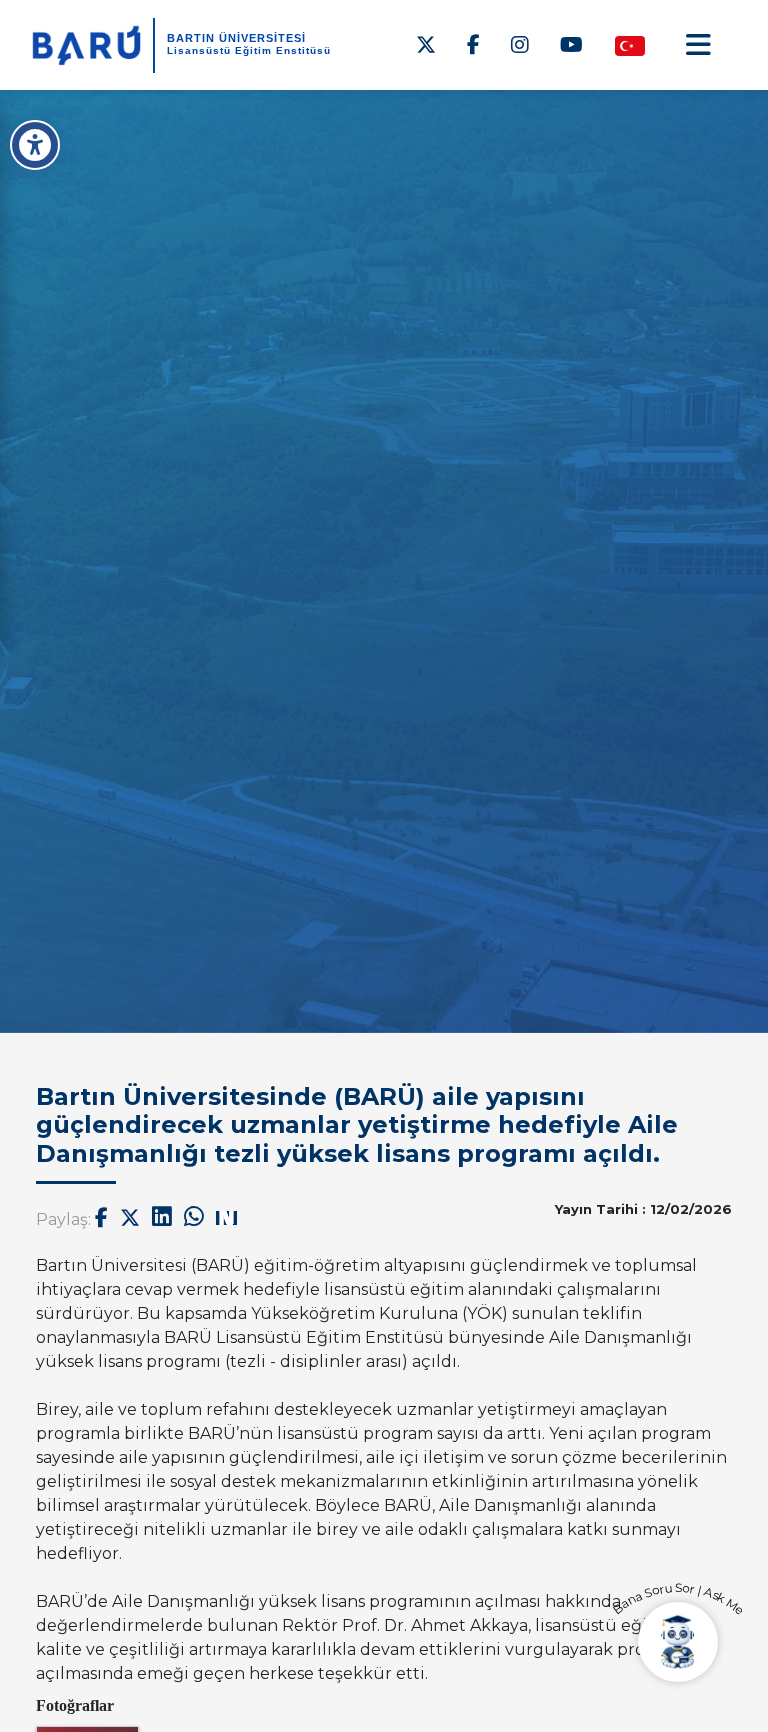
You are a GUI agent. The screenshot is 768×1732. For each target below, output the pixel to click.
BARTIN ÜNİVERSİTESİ (236, 38)
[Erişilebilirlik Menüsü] (35, 145)
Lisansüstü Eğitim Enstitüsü (249, 50)
